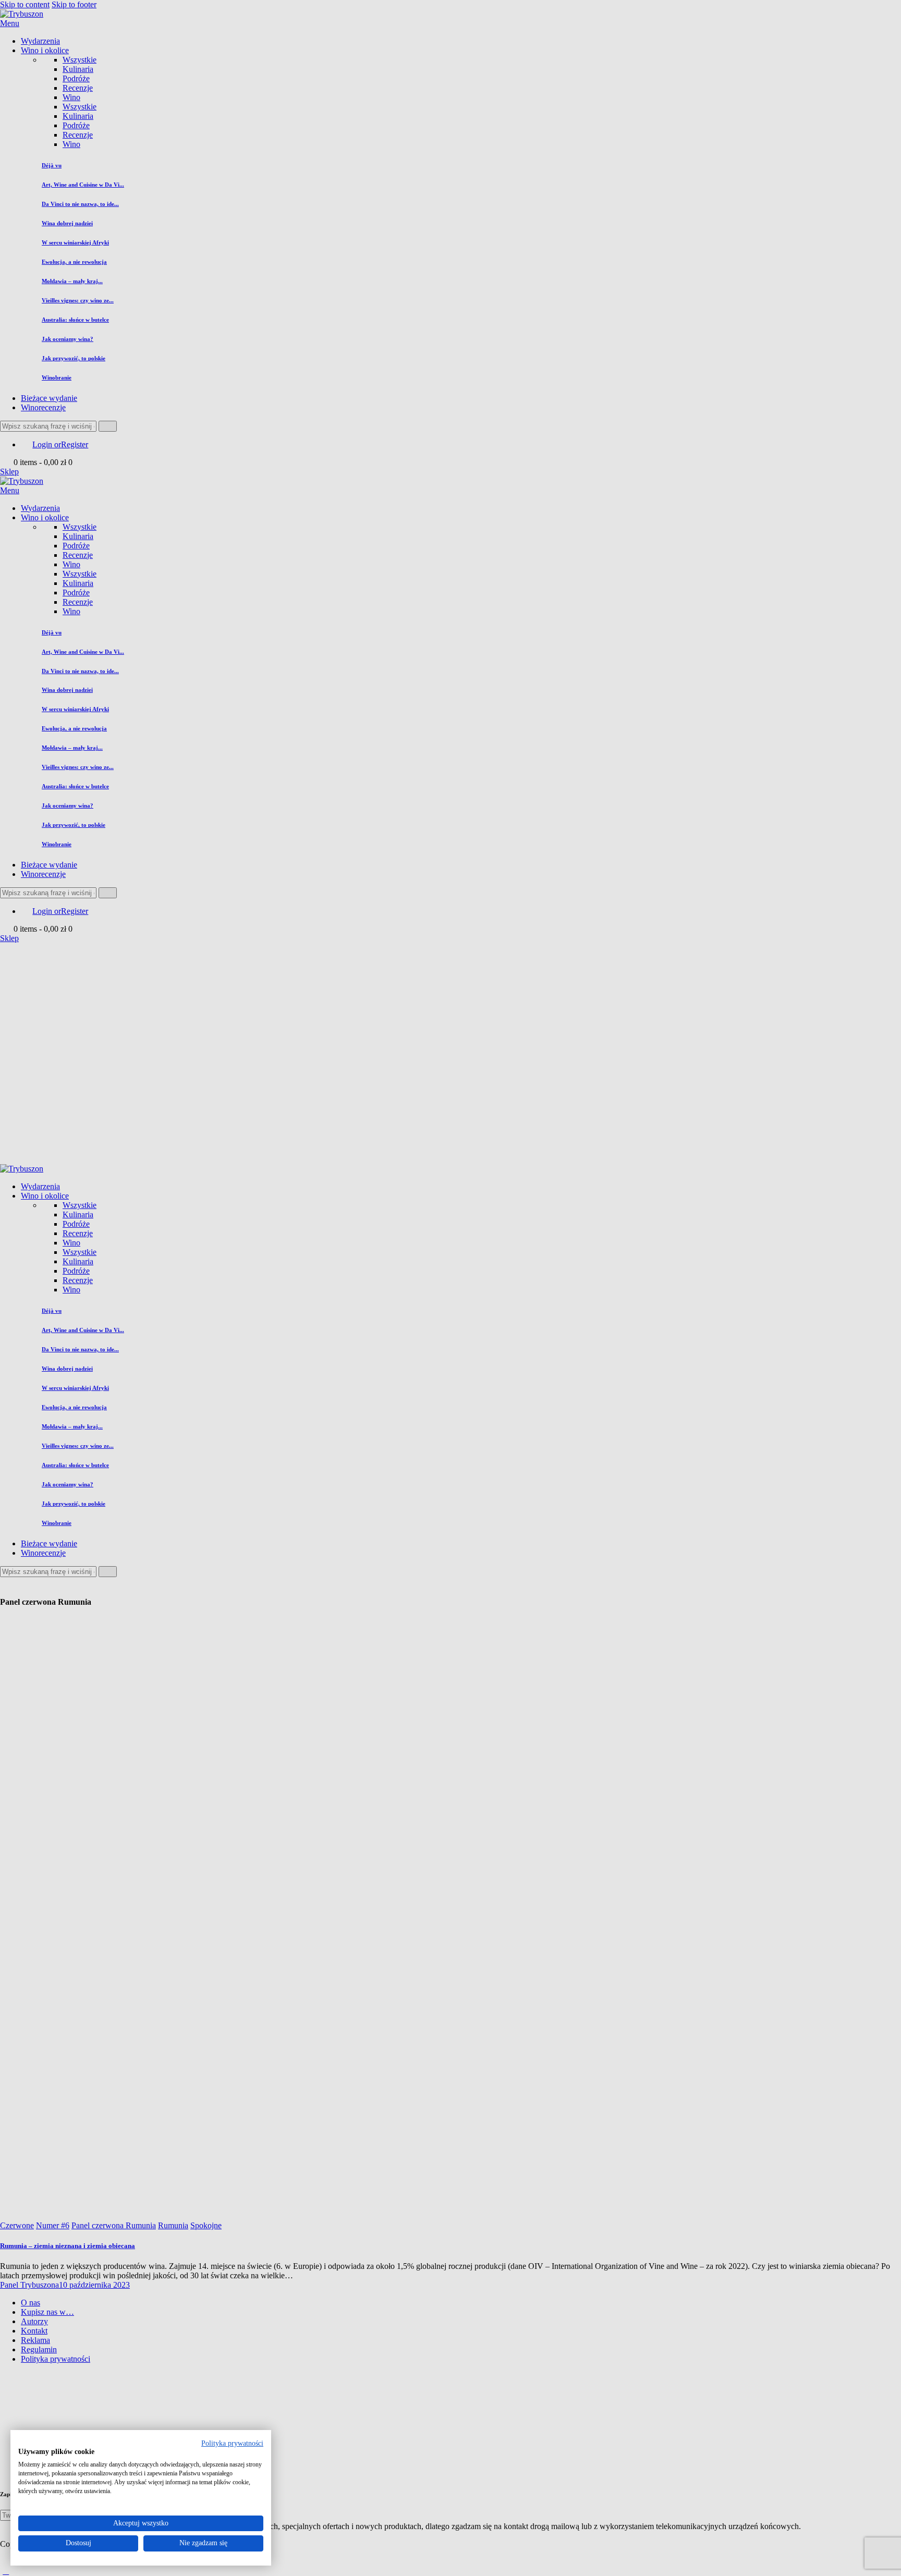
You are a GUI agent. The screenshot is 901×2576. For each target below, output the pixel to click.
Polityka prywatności (232, 2443)
